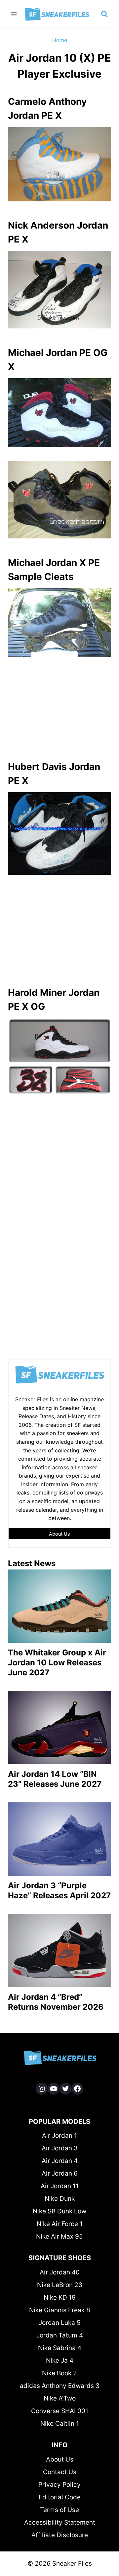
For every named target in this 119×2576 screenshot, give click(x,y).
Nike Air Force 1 (60, 2224)
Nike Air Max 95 (59, 2236)
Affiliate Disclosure (60, 2535)
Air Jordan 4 (60, 2161)
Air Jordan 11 (60, 2186)
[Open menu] (14, 14)
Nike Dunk (60, 2199)
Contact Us (60, 2472)
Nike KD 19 (60, 2298)
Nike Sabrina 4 (60, 2348)
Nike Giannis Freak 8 (60, 2310)
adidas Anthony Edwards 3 (60, 2386)
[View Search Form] (104, 14)
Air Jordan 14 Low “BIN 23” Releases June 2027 (55, 1779)
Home (60, 40)
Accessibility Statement (60, 2522)
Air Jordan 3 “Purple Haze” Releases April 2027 (59, 1890)
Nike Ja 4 (60, 2361)
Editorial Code (60, 2497)
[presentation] (59, 1606)
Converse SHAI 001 (60, 2411)
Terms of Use (59, 2510)
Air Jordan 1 (59, 2136)
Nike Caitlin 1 (60, 2424)
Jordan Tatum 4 (60, 2335)
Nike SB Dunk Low (59, 2211)
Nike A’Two (60, 2398)
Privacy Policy (59, 2485)
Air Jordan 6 (60, 2173)
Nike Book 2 (59, 2373)
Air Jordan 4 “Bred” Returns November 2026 (56, 2002)
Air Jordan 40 (60, 2272)
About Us (60, 2459)
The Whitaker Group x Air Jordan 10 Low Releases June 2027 (57, 1663)
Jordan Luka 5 (60, 2323)
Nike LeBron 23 (60, 2285)
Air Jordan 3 (60, 2148)
